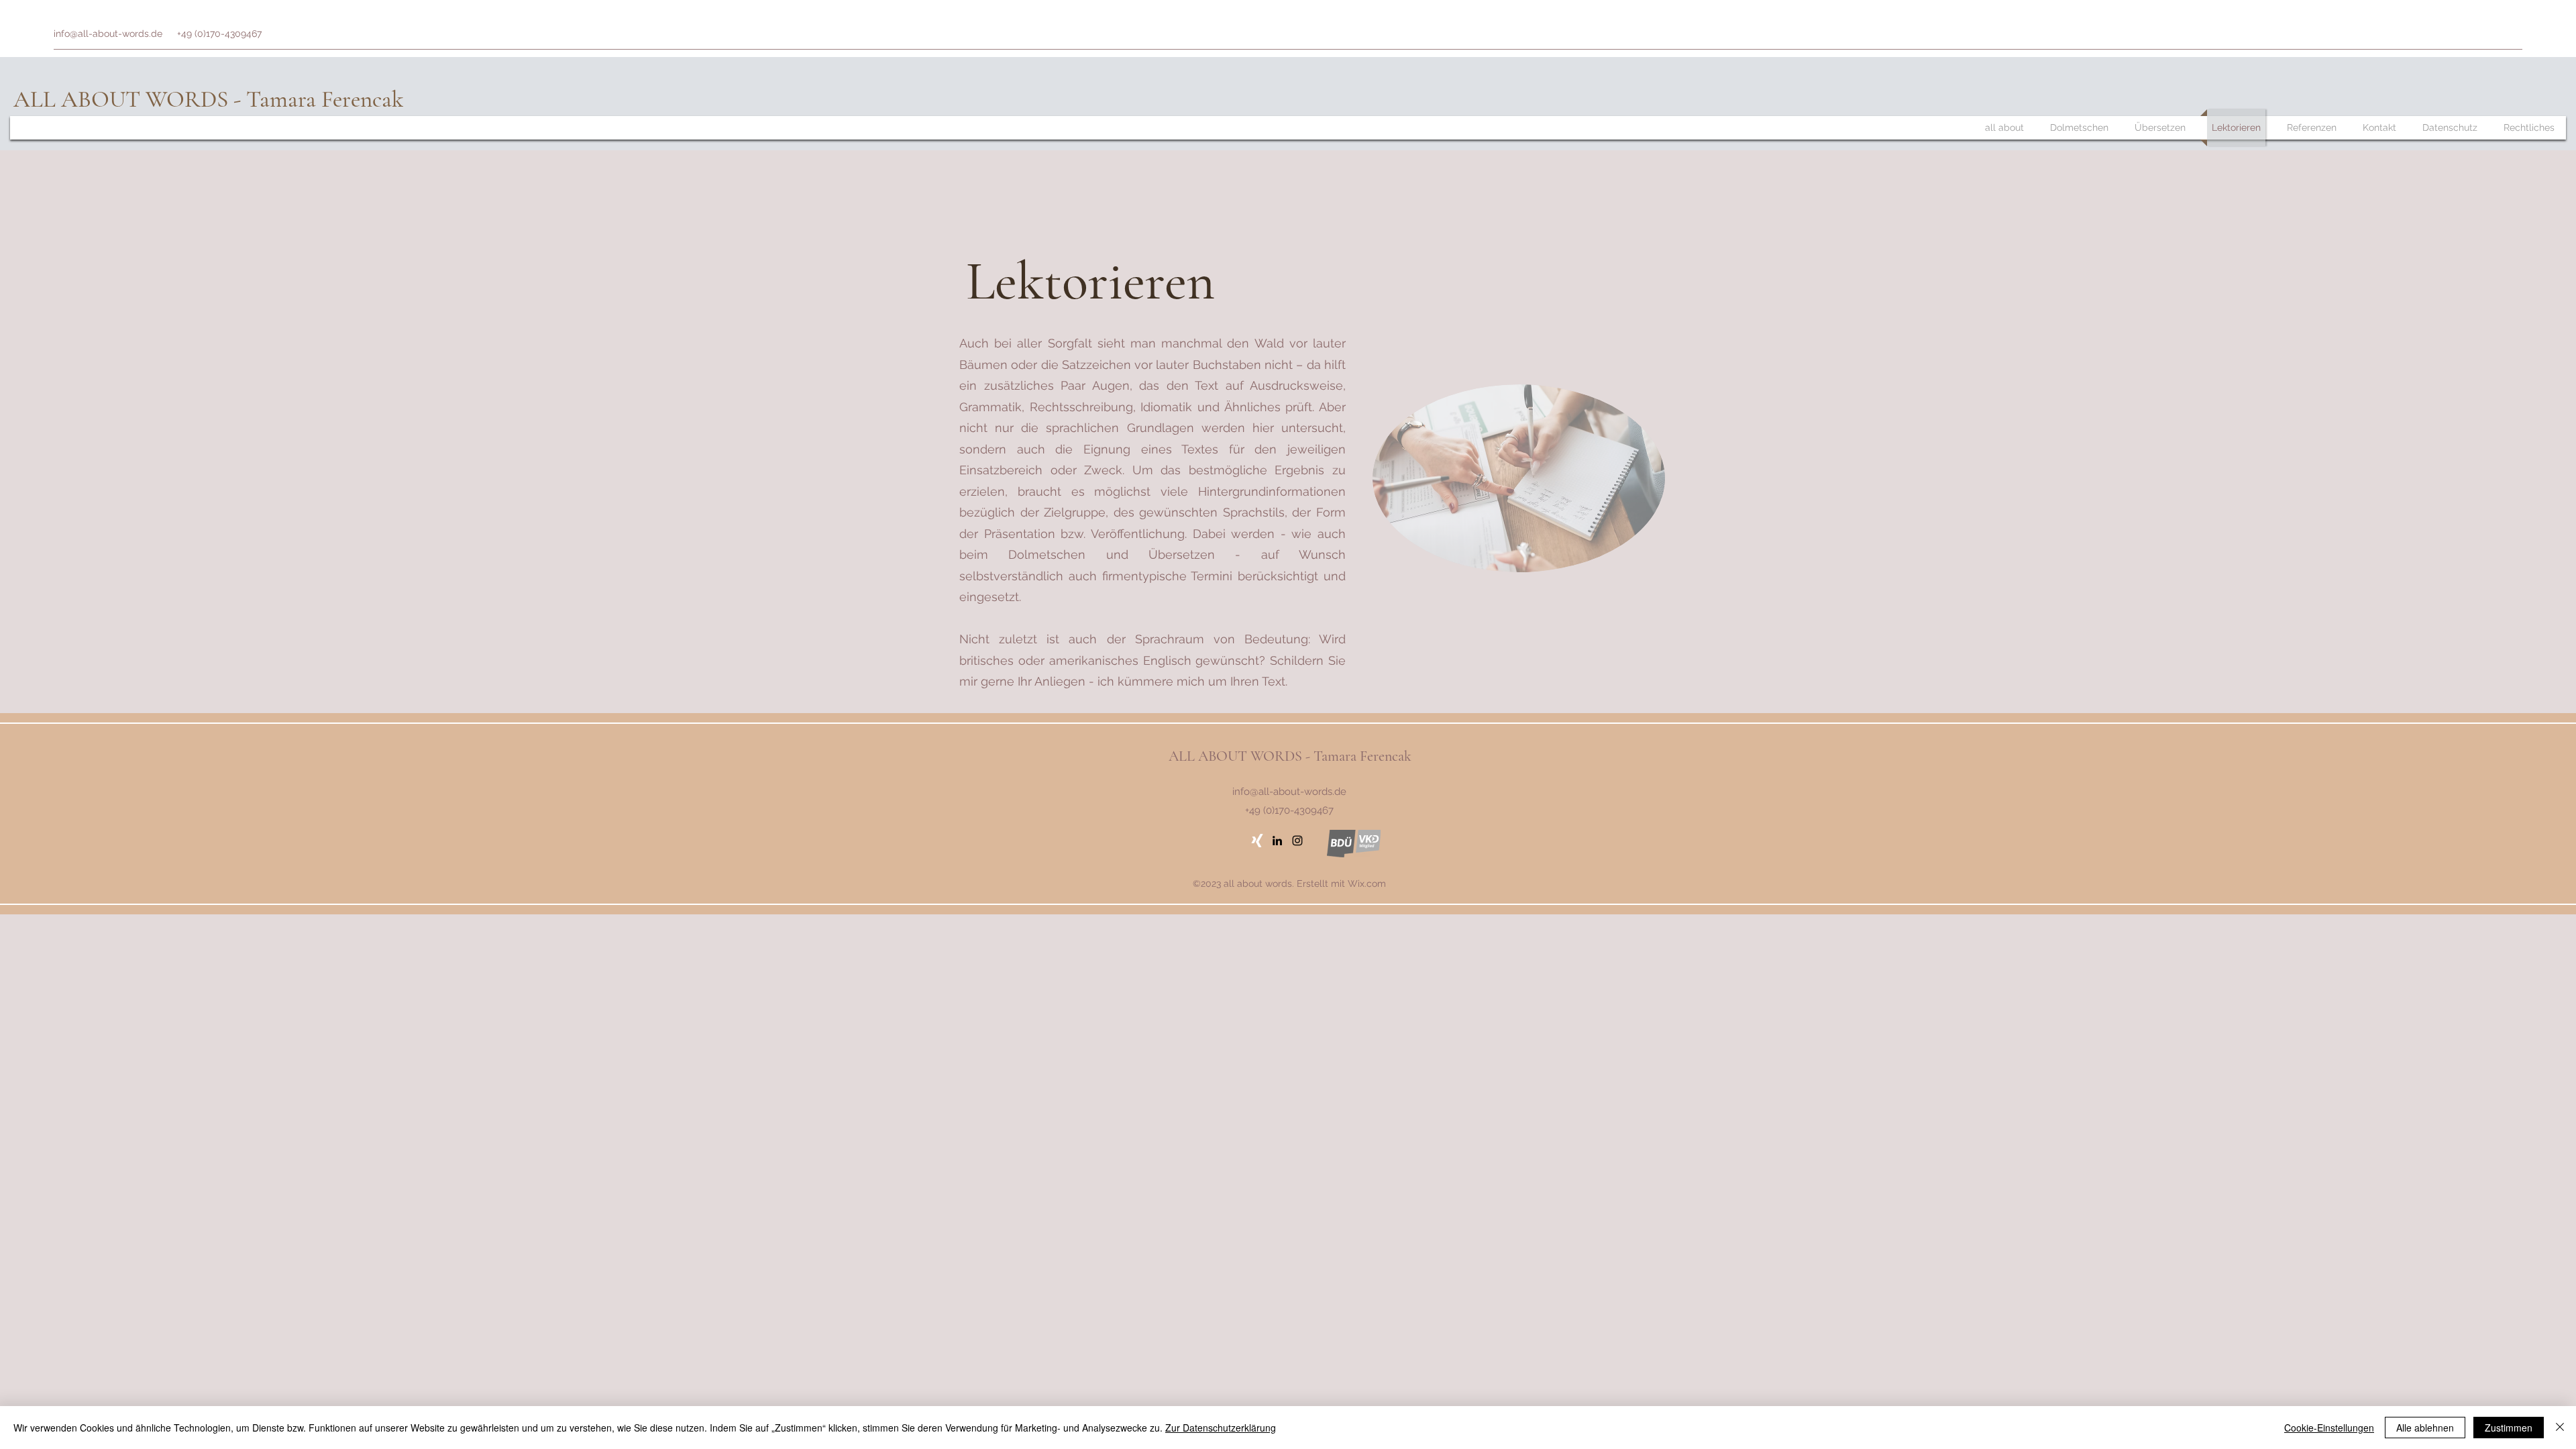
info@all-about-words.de (108, 34)
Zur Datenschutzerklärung (1221, 1428)
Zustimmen (2509, 1428)
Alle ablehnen (2425, 1428)
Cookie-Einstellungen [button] (2329, 1428)
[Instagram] (1297, 841)
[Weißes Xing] (1257, 841)
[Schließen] (2560, 1428)
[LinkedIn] (1277, 841)
